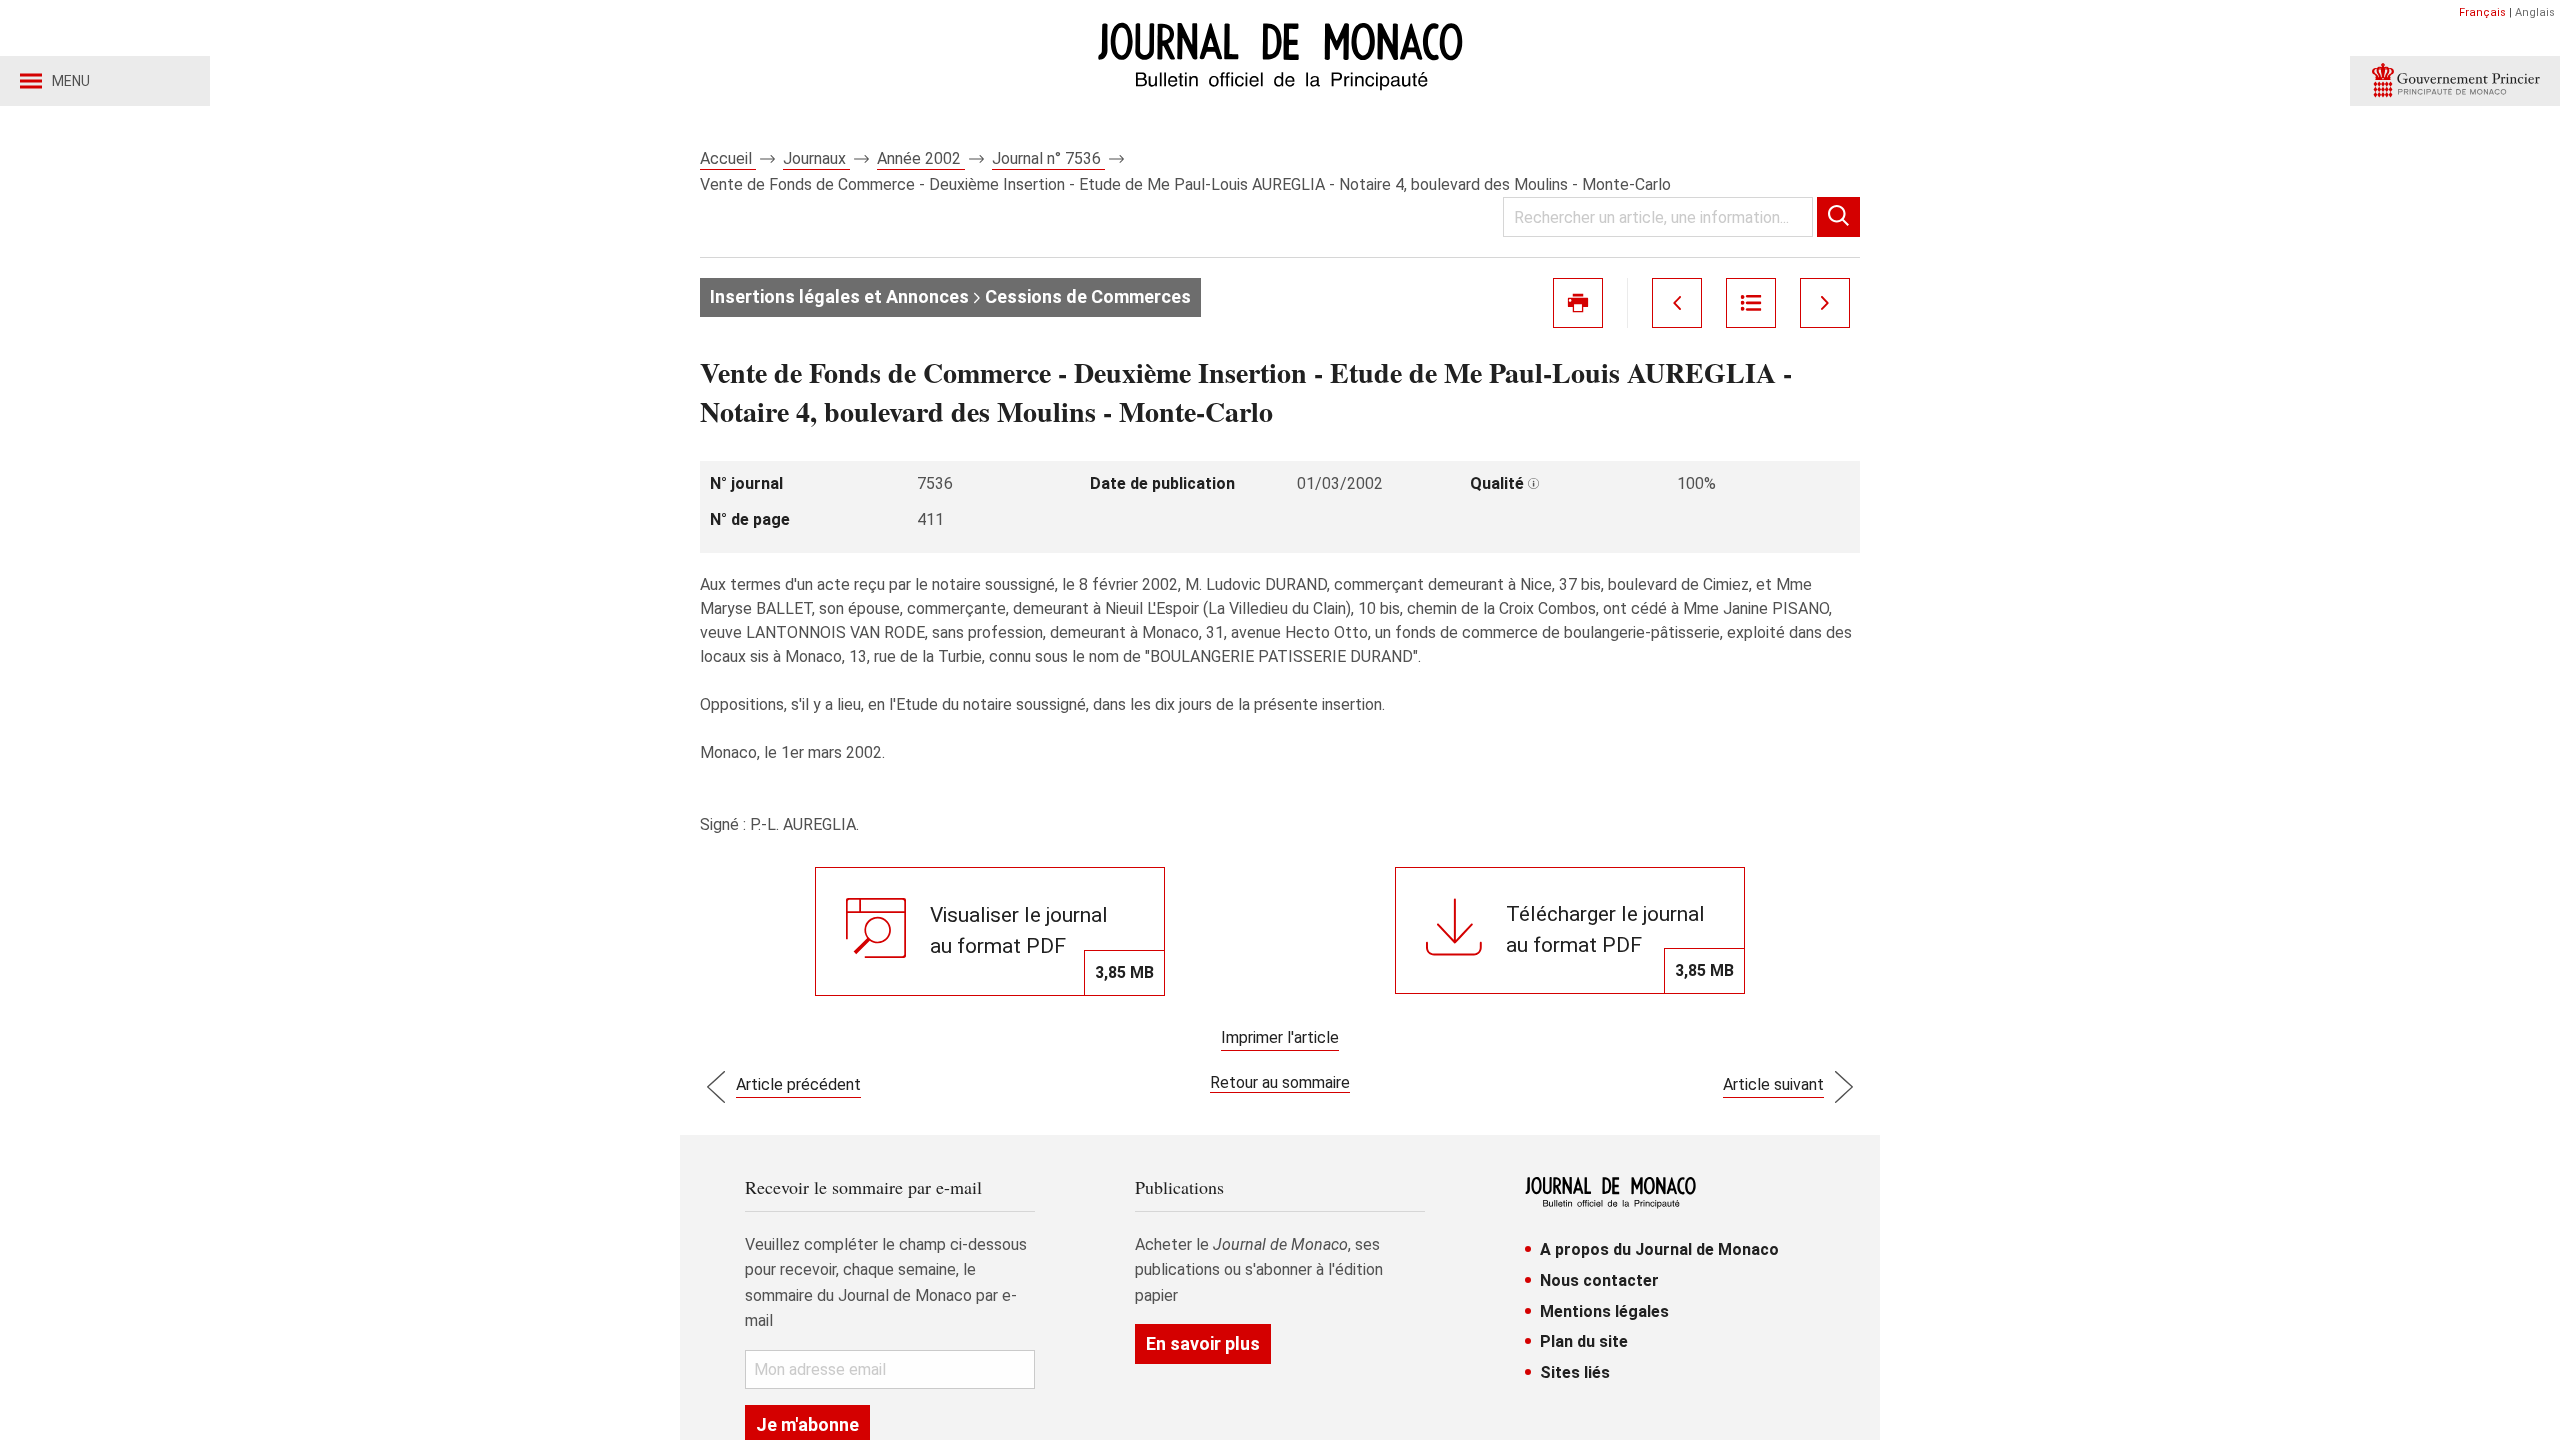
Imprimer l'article (1280, 1037)
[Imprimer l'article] (1578, 303)
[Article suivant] (1825, 303)
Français (2482, 12)
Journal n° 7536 (1048, 158)
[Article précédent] (1677, 303)
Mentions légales (1604, 1311)
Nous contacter (1599, 1280)
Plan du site (1584, 1341)
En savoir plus (1203, 1343)
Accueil (728, 158)
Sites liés (1575, 1372)
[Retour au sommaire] (1751, 303)
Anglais (2535, 12)
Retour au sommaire (1280, 1082)
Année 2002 (921, 158)
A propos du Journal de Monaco (1659, 1249)
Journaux (816, 158)
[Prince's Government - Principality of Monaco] (2455, 81)
